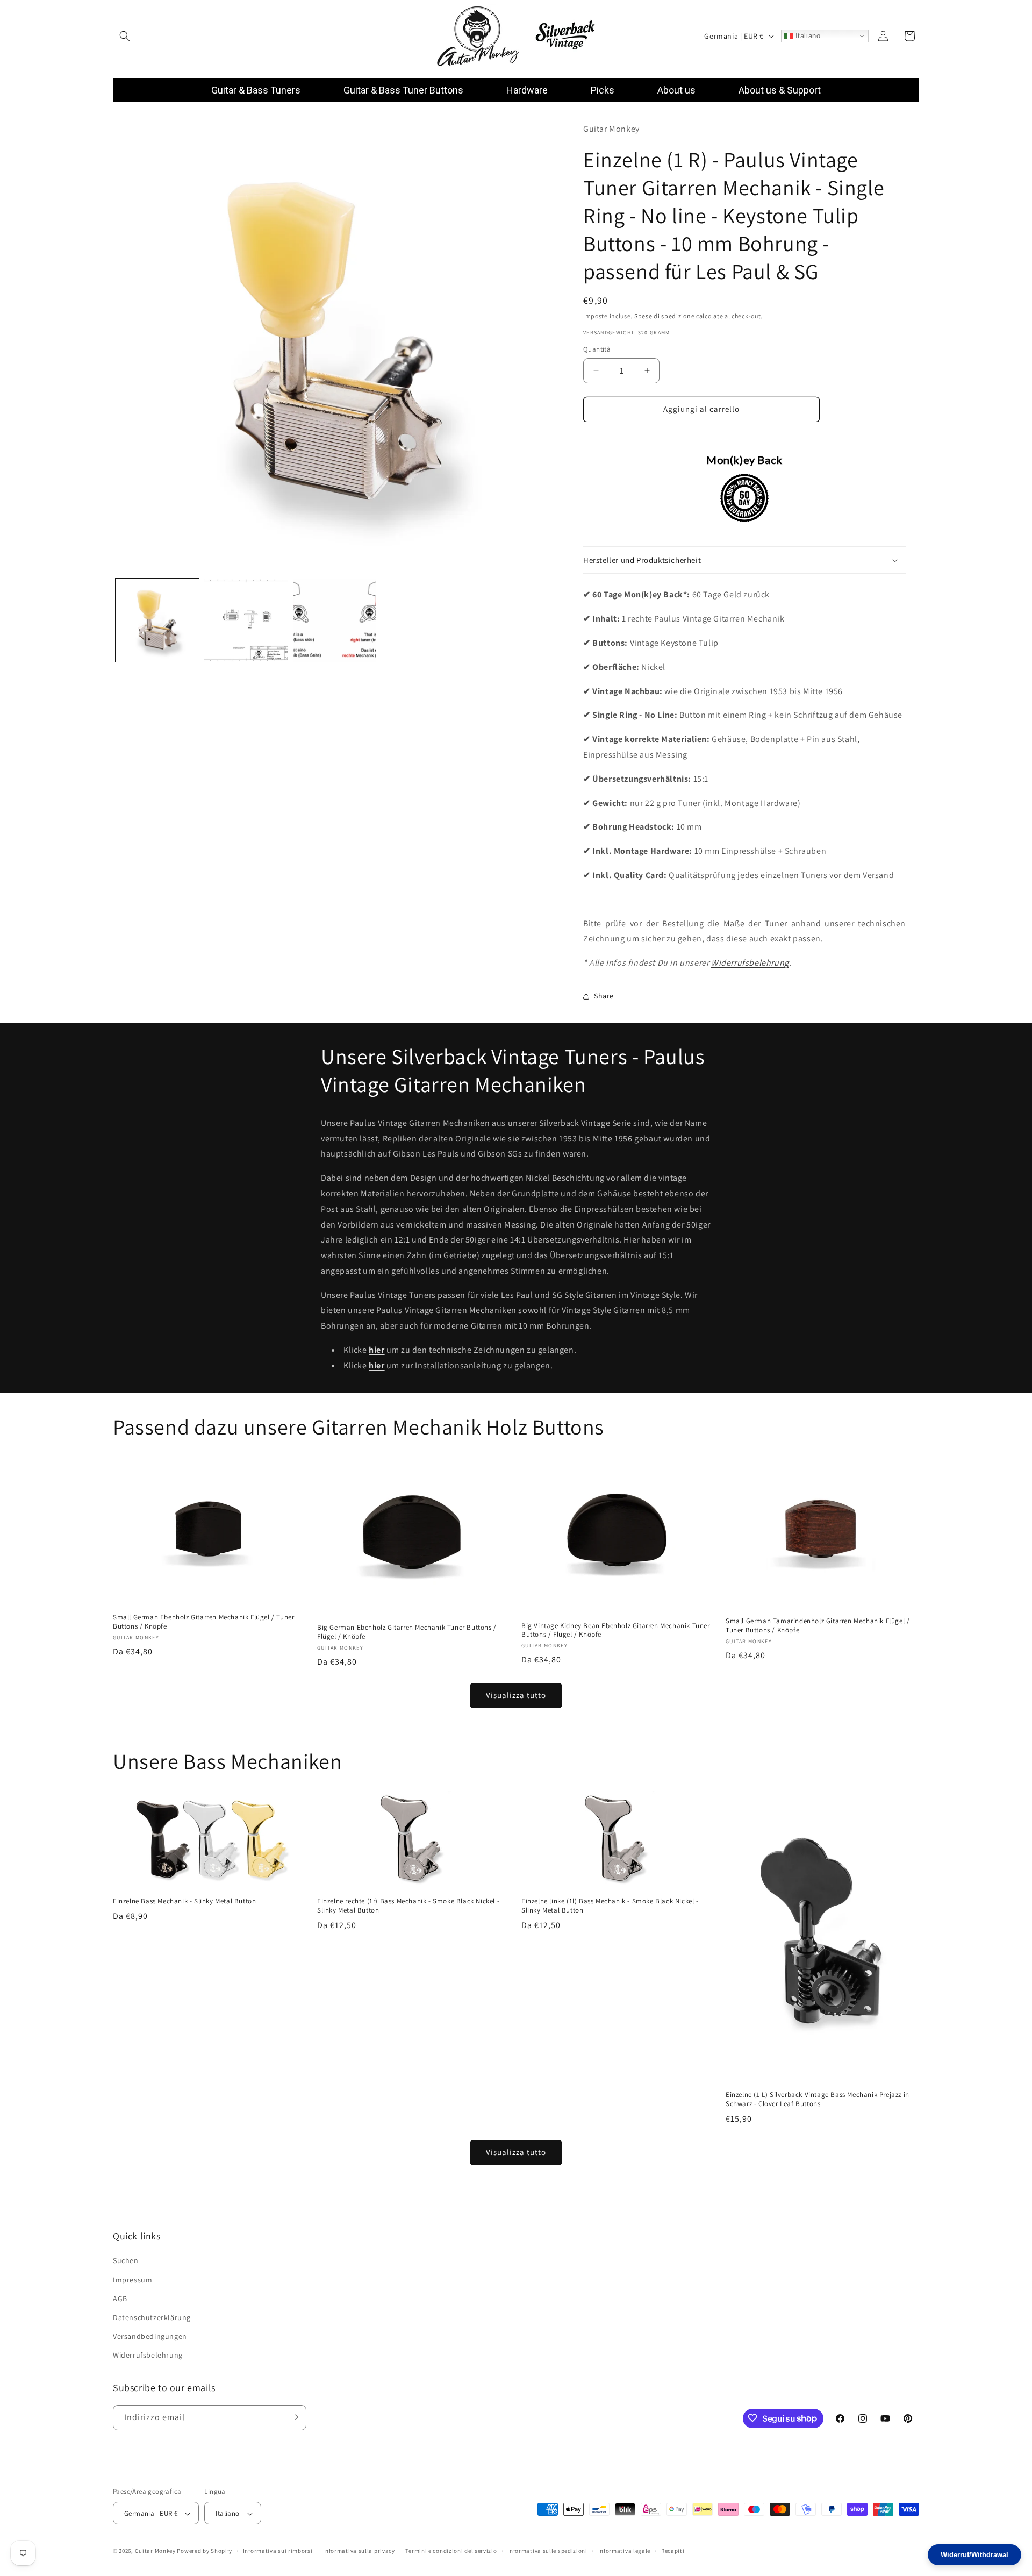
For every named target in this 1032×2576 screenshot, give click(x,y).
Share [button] (604, 996)
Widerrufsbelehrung (750, 963)
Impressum (132, 2280)
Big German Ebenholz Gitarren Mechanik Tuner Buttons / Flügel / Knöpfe (407, 1632)
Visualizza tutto (516, 1696)
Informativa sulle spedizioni (547, 2551)
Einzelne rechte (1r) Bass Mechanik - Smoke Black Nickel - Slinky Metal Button (408, 1906)
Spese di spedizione (664, 316)
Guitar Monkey (155, 2551)
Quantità (597, 349)
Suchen (126, 2261)
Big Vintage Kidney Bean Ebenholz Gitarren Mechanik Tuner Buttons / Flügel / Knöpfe (616, 1630)
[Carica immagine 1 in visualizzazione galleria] (157, 620)
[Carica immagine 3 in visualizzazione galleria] (335, 620)
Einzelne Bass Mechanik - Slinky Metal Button (184, 1901)
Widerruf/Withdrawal (974, 2555)
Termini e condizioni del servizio (451, 2551)
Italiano (807, 36)
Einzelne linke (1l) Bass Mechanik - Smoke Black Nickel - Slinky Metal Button (610, 1906)
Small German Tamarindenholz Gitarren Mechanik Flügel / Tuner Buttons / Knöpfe (818, 1626)
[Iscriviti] (294, 2417)
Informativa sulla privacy (359, 2551)
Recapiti (673, 2551)
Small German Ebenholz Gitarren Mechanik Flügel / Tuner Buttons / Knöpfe (203, 1622)
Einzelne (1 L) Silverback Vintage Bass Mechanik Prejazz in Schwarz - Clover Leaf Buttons (818, 2099)
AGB (120, 2299)
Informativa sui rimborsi (278, 2551)
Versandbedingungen (150, 2336)
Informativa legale (625, 2551)
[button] (125, 36)
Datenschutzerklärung (152, 2317)
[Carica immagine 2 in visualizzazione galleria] (246, 620)
